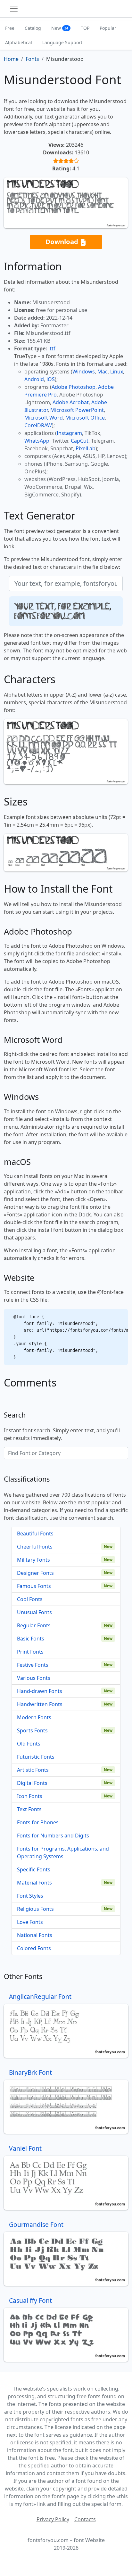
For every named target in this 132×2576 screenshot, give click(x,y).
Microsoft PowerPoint (77, 410)
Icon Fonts (30, 1796)
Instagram (69, 433)
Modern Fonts (34, 1717)
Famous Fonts (34, 1586)
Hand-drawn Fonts (40, 1691)
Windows (84, 372)
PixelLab (86, 448)
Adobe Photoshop (74, 387)
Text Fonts (29, 1809)
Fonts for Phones (38, 1822)
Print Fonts (30, 1652)
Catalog (33, 28)
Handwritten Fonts (40, 1704)
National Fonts (35, 1935)
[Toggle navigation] (14, 9)
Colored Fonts (34, 1948)
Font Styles (30, 1896)
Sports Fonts (32, 1730)
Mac (103, 372)
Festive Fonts (33, 1665)
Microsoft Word (44, 418)
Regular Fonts (34, 1625)
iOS (51, 379)
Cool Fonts (30, 1599)
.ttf (52, 348)
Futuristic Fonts (36, 1757)
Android (34, 379)
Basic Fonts (31, 1639)
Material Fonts (34, 1883)
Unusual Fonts (34, 1612)
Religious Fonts (35, 1909)
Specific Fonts (34, 1869)
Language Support (62, 42)
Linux (117, 372)
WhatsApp (37, 441)
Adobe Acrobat (71, 402)
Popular (108, 28)
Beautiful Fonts (35, 1533)
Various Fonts (34, 1678)
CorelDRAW (38, 425)
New (60, 28)
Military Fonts (33, 1560)
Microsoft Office (85, 418)
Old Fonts (29, 1744)
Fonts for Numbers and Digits (53, 1836)
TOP (85, 28)
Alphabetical (19, 42)
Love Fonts (30, 1922)
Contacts (85, 2519)
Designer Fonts (35, 1573)
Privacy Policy (53, 2519)
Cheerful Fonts (35, 1547)
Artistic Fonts (33, 1770)
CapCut (80, 441)
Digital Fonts (32, 1783)
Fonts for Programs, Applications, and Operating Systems (63, 1852)
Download (63, 241)
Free (10, 28)
